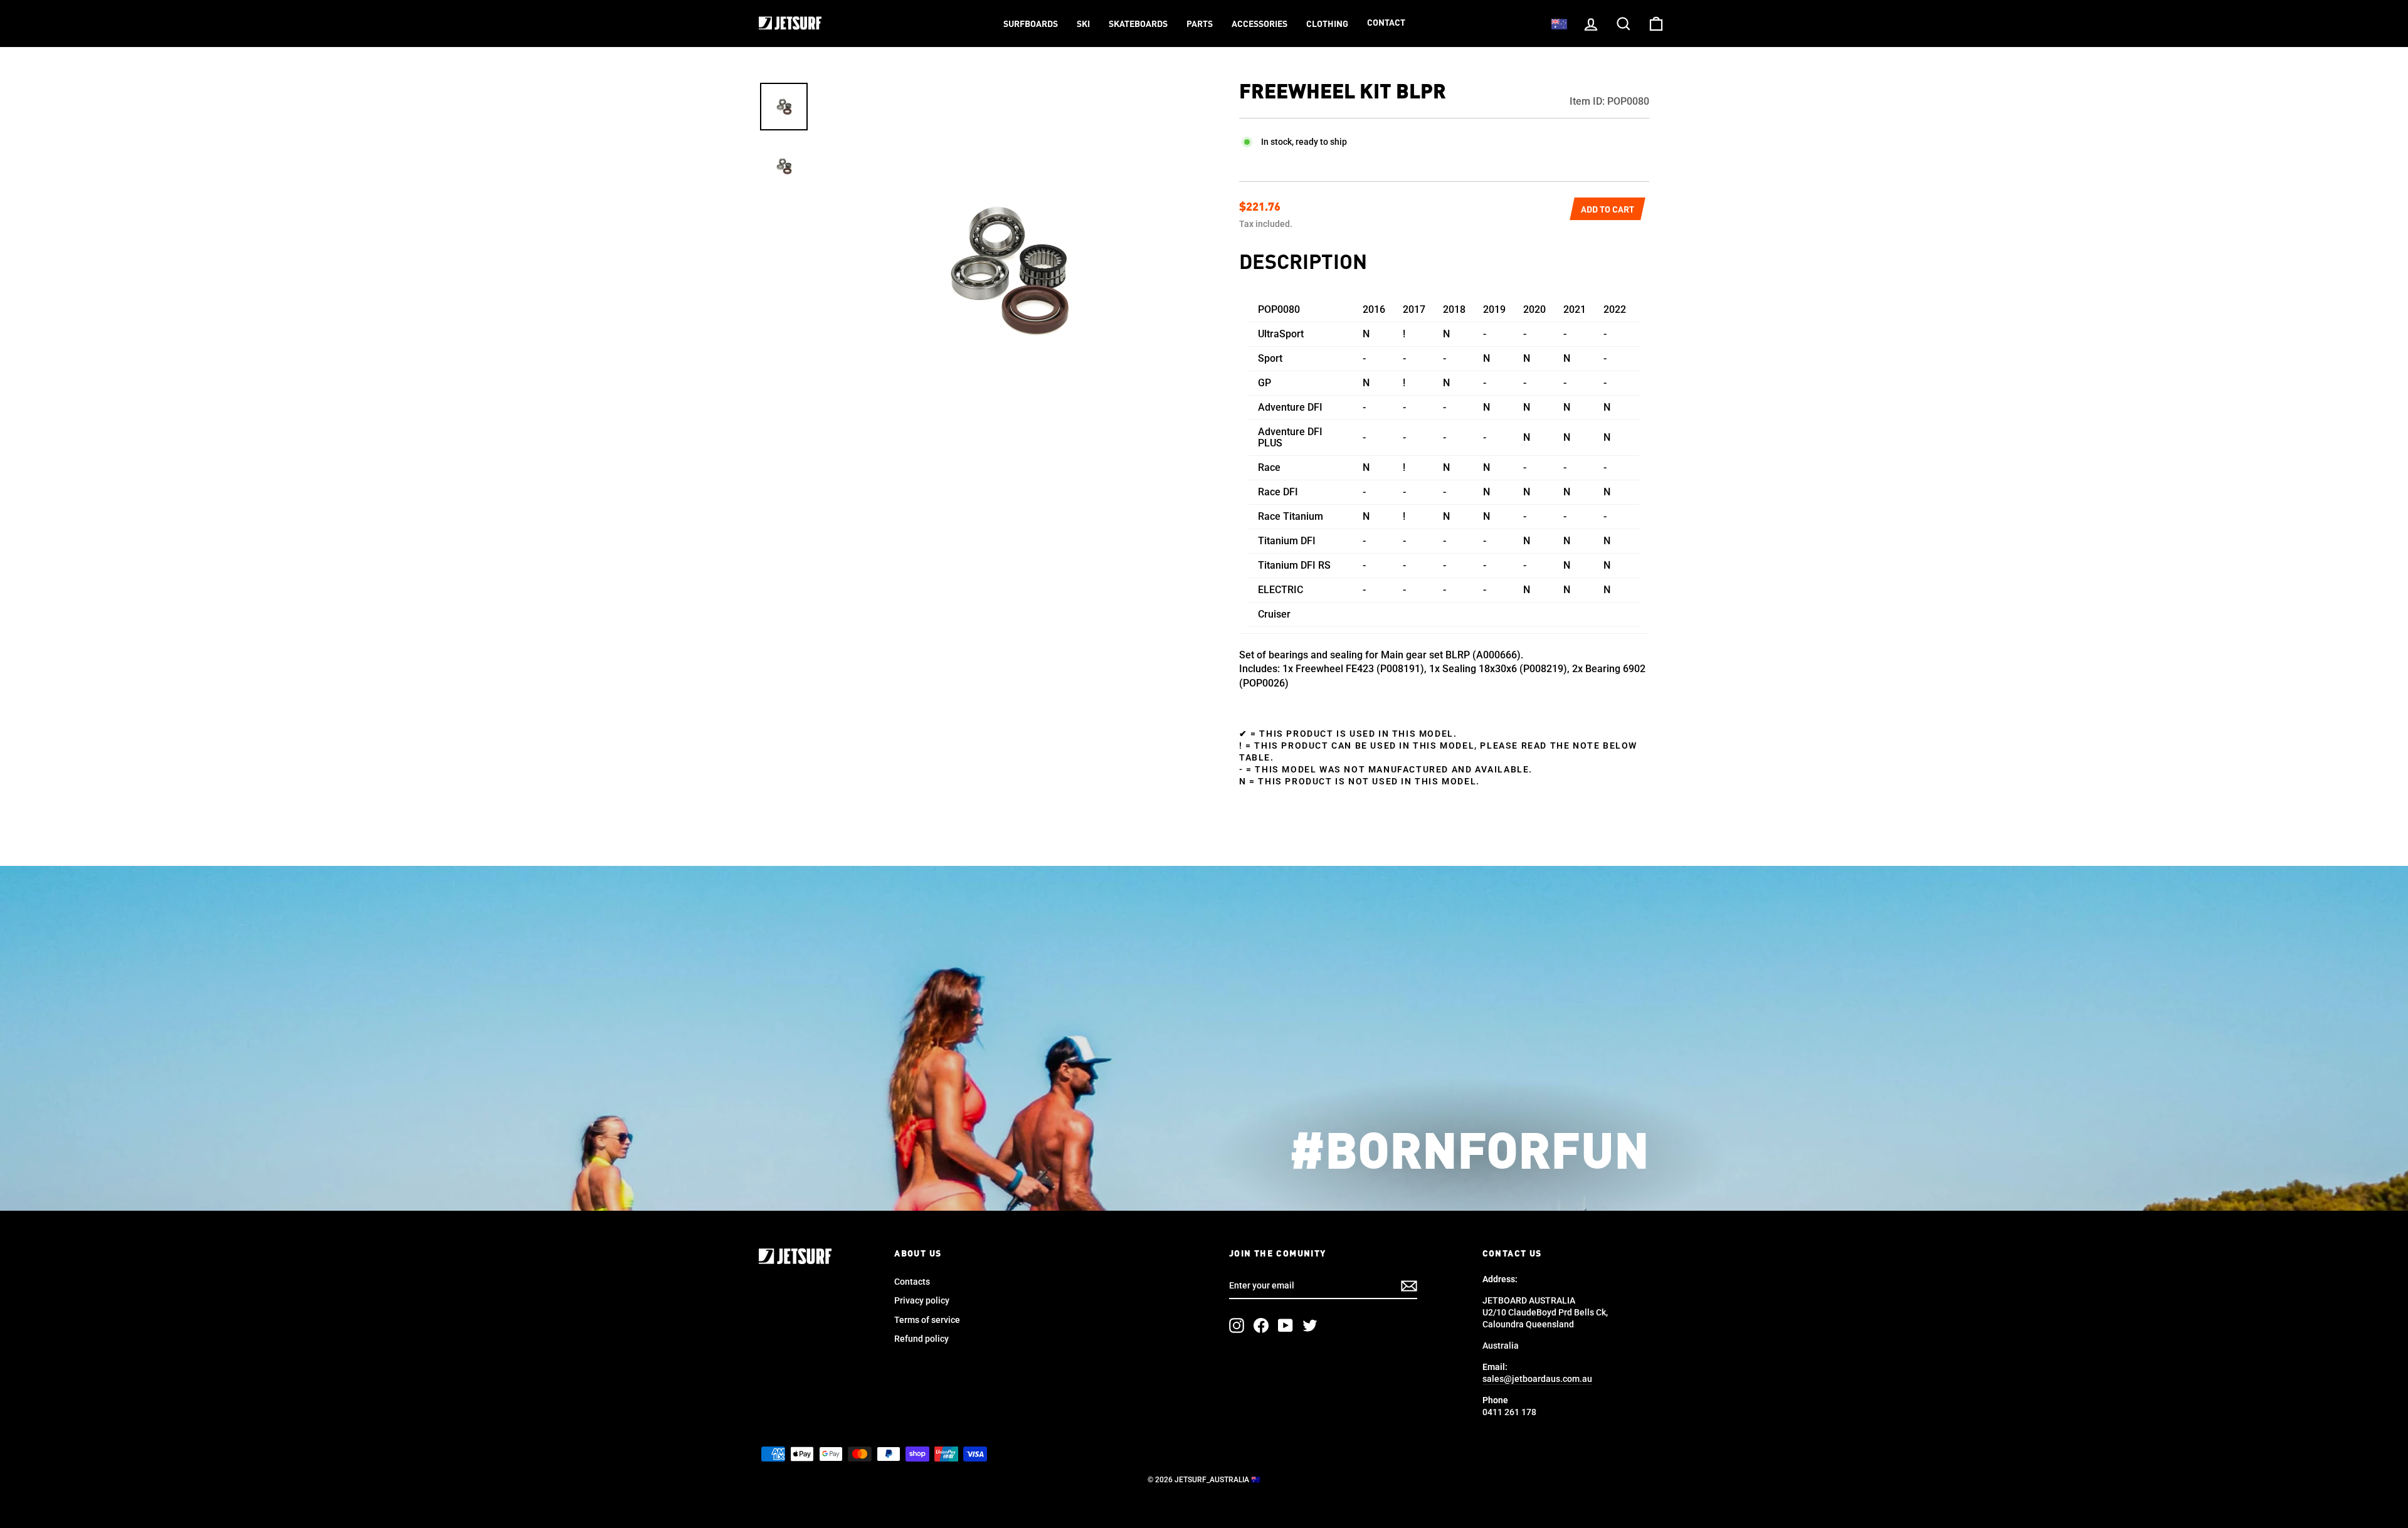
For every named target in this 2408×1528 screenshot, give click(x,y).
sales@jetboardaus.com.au (1537, 1379)
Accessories (1259, 24)
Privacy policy (922, 1300)
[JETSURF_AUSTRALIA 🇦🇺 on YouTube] (1286, 1325)
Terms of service (927, 1320)
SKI (1083, 24)
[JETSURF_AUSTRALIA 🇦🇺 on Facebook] (1261, 1325)
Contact (1386, 23)
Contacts (912, 1282)
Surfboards (1031, 24)
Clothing (1327, 24)
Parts (1200, 24)
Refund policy (921, 1339)
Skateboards (1138, 24)
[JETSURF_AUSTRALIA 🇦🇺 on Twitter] (1310, 1325)
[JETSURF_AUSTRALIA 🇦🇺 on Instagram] (1237, 1325)
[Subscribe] (1409, 1286)
